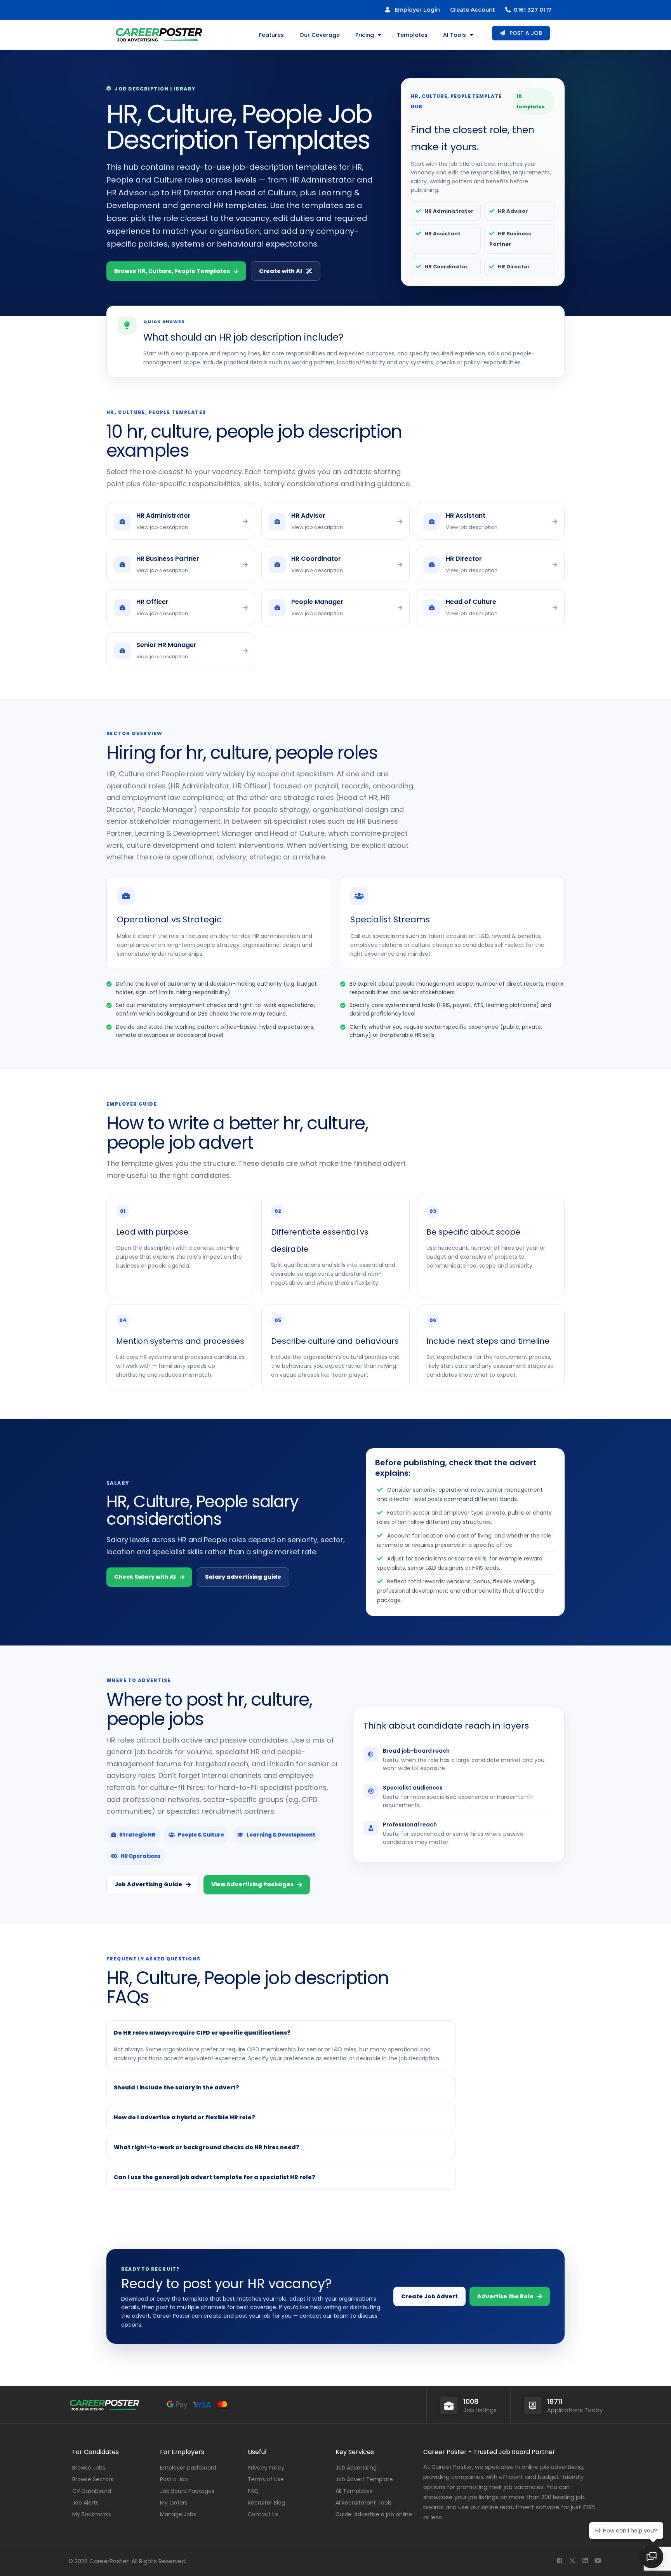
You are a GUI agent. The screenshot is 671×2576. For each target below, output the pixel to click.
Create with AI (281, 271)
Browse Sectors (93, 2479)
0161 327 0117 (531, 10)
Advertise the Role (505, 2296)
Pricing (365, 35)
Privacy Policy (266, 2468)
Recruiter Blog (266, 2503)
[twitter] (572, 2561)
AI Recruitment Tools (364, 2503)
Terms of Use (266, 2479)
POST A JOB (525, 33)
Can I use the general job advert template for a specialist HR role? (215, 2177)
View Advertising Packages (252, 1884)
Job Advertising (356, 2468)
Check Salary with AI (145, 1577)
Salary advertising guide (243, 1577)
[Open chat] (652, 2557)
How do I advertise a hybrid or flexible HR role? (184, 2117)
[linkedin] (585, 2561)
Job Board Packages (187, 2491)
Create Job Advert (429, 2296)
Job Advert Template (364, 2479)
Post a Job (174, 2479)
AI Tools (455, 35)
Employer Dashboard (188, 2468)
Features (271, 35)
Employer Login (415, 10)
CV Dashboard (92, 2491)
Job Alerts (85, 2503)
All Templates (354, 2491)
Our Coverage (320, 35)
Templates (412, 35)
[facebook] (559, 2561)
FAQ (253, 2491)
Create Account (473, 10)
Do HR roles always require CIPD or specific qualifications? (202, 2033)
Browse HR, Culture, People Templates (172, 271)
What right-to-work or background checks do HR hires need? (207, 2147)
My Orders (174, 2503)
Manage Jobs (178, 2514)
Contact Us (263, 2514)
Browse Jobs (89, 2468)
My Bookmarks (92, 2514)
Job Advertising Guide (148, 1884)
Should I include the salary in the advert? (176, 2087)
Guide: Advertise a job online (374, 2514)
